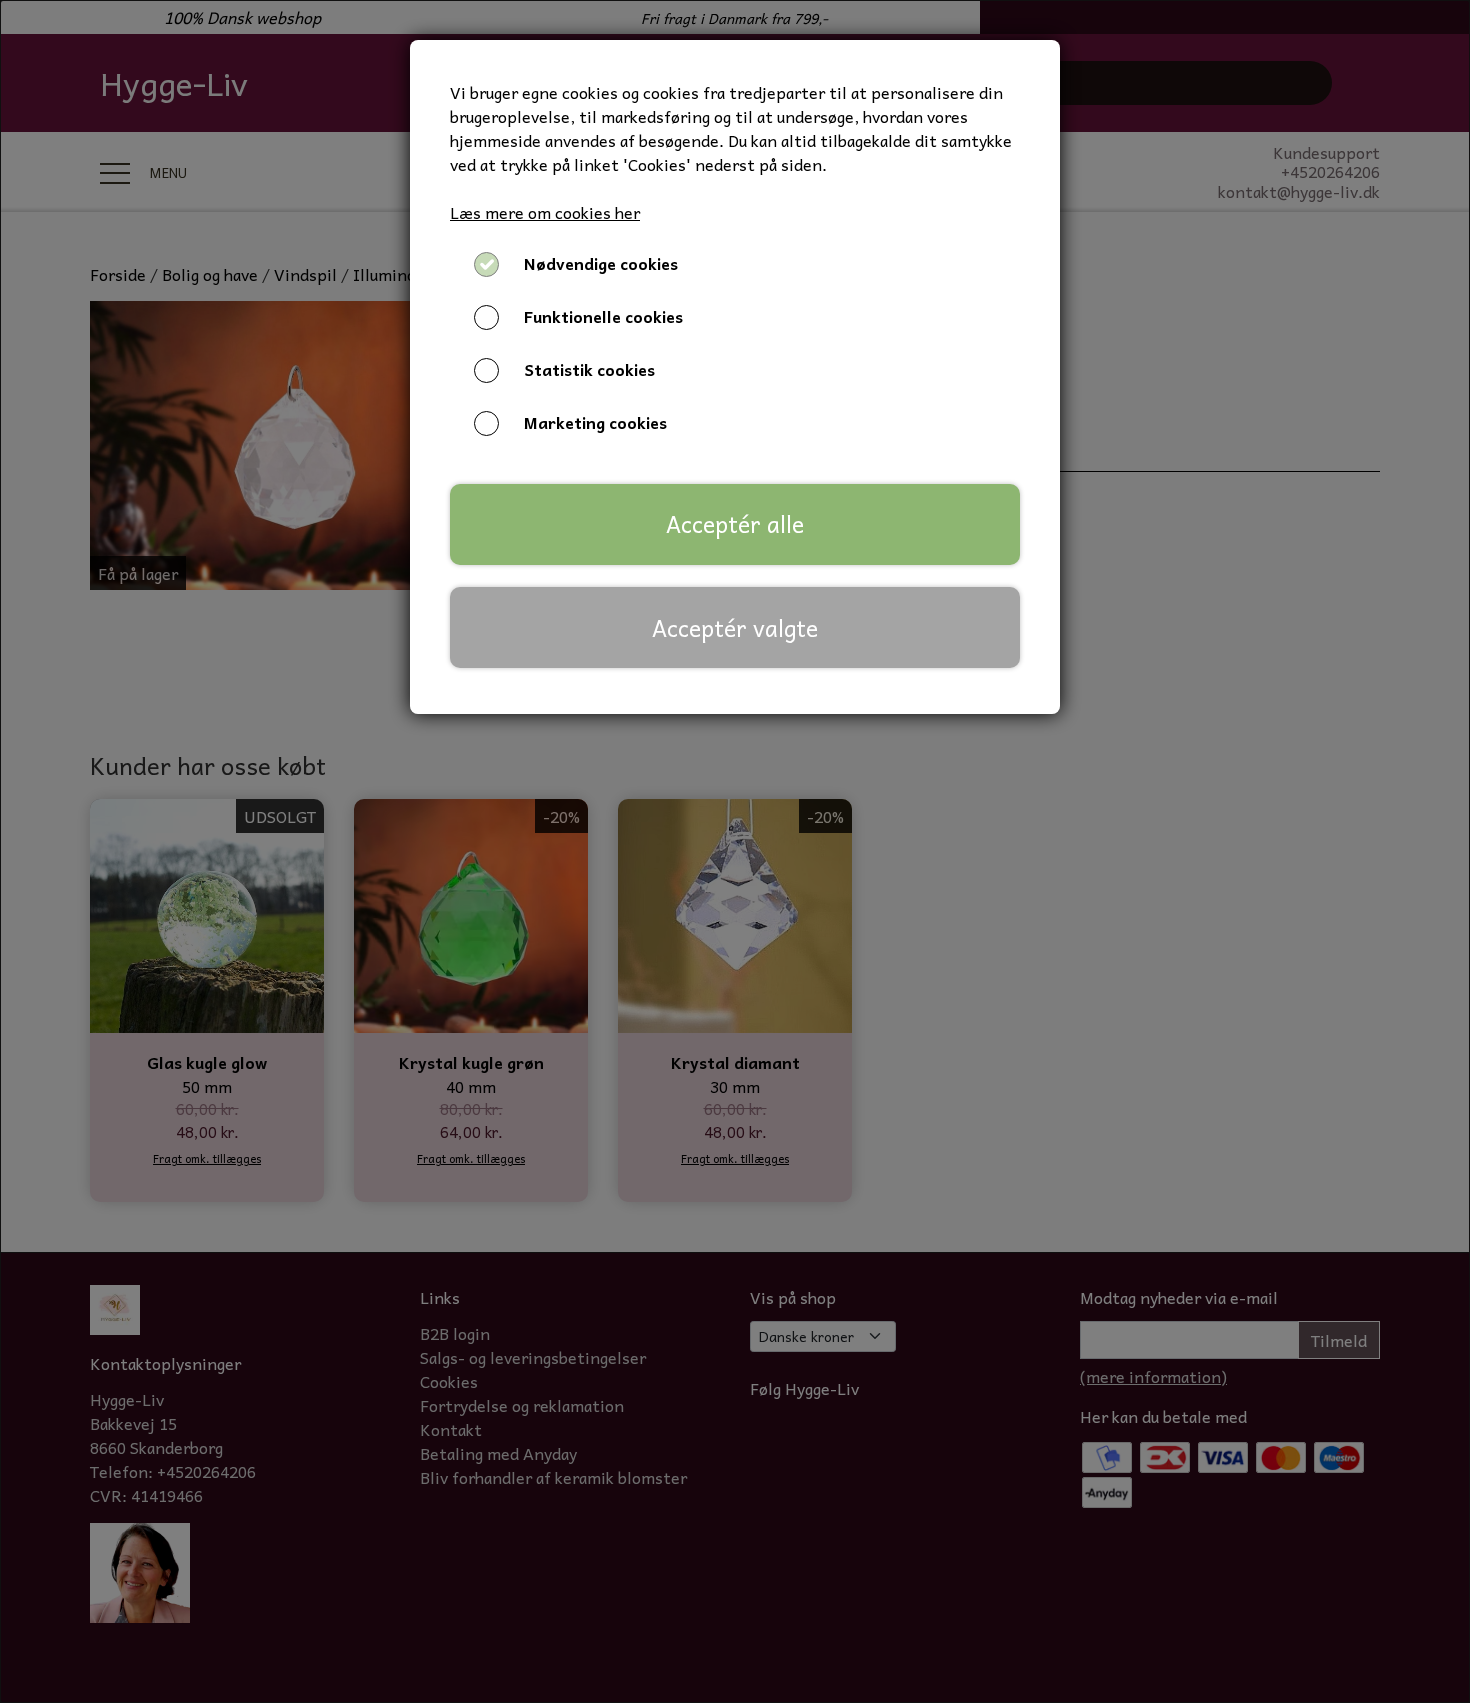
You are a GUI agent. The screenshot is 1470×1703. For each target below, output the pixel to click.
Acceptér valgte (735, 628)
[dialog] (735, 851)
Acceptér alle (735, 524)
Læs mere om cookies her (545, 212)
